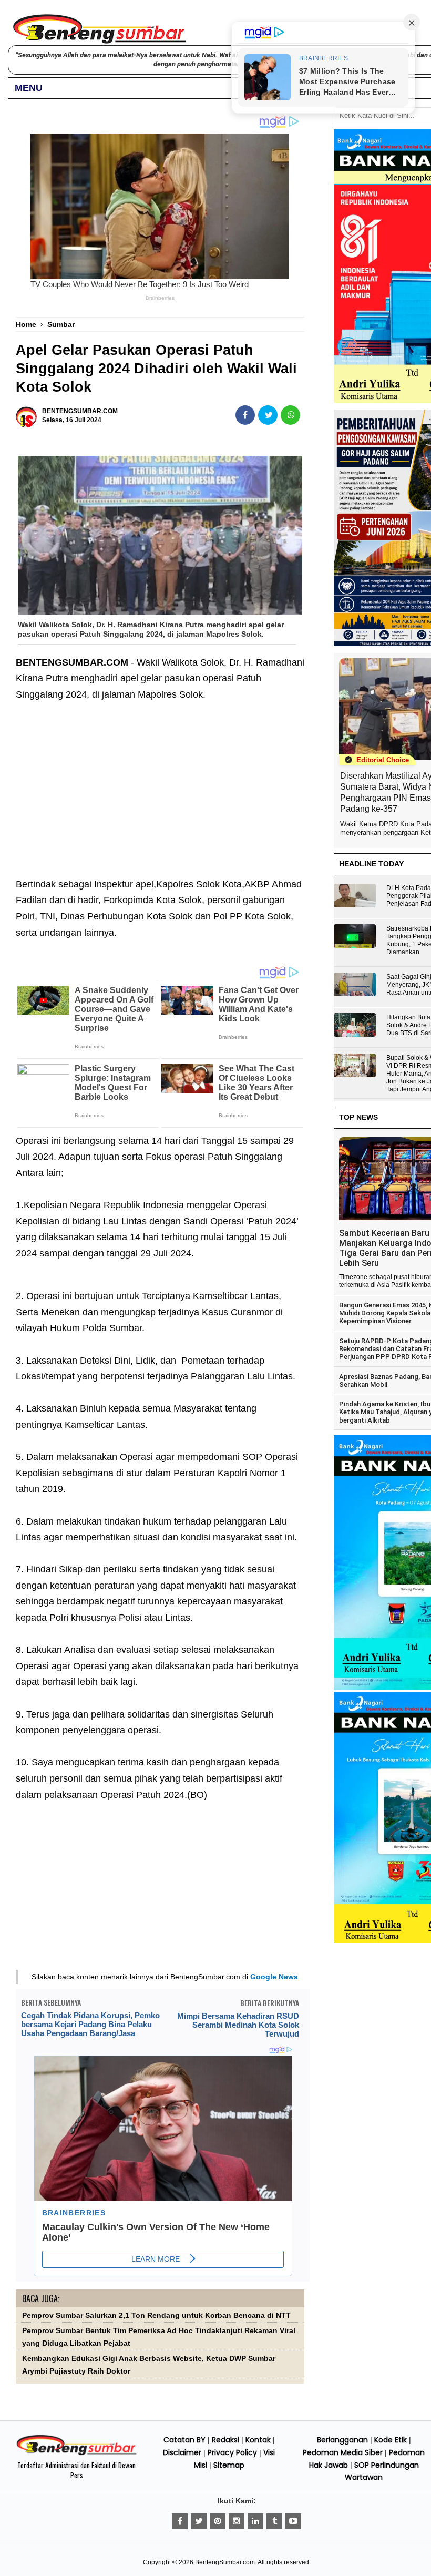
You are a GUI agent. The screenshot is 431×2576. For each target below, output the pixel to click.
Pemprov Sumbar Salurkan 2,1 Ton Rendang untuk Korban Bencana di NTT (156, 2316)
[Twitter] (199, 2521)
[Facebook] (180, 2521)
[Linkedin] (255, 2521)
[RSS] (293, 2521)
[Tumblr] (274, 2521)
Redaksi (225, 2440)
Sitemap (229, 2465)
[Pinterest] (218, 2521)
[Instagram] (237, 2521)
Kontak (258, 2440)
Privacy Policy (232, 2452)
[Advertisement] (160, 781)
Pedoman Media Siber (343, 2452)
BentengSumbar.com (225, 2562)
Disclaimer (182, 2452)
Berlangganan (342, 2440)
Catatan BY (184, 2440)
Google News (274, 1977)
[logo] (76, 2454)
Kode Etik (391, 2440)
